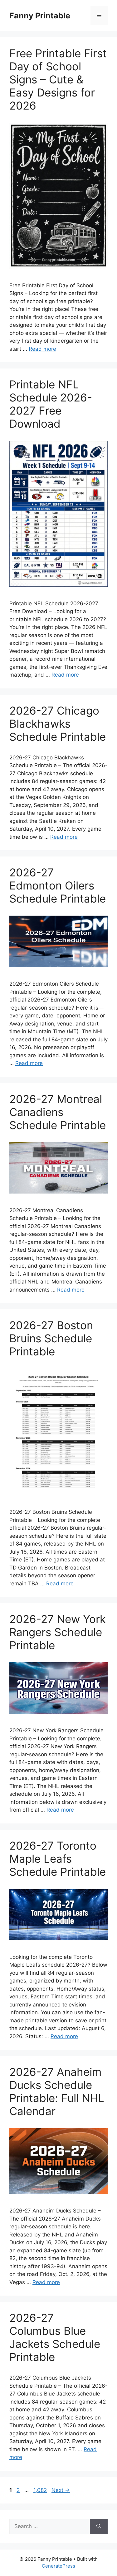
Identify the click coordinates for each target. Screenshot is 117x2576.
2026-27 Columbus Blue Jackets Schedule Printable (55, 2337)
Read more (42, 349)
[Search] (99, 2527)
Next (61, 2490)
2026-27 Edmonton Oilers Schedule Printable (58, 885)
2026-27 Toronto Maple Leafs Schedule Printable (58, 1859)
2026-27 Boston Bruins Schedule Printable (51, 1338)
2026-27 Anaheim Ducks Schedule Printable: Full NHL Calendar (57, 2091)
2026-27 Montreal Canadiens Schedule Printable (58, 1112)
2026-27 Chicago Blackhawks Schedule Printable (58, 724)
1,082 (40, 2490)
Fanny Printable (40, 16)
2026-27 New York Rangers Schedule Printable (58, 1632)
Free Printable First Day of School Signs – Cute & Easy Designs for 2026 (58, 79)
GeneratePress (58, 2566)
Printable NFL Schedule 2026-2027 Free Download (51, 404)
